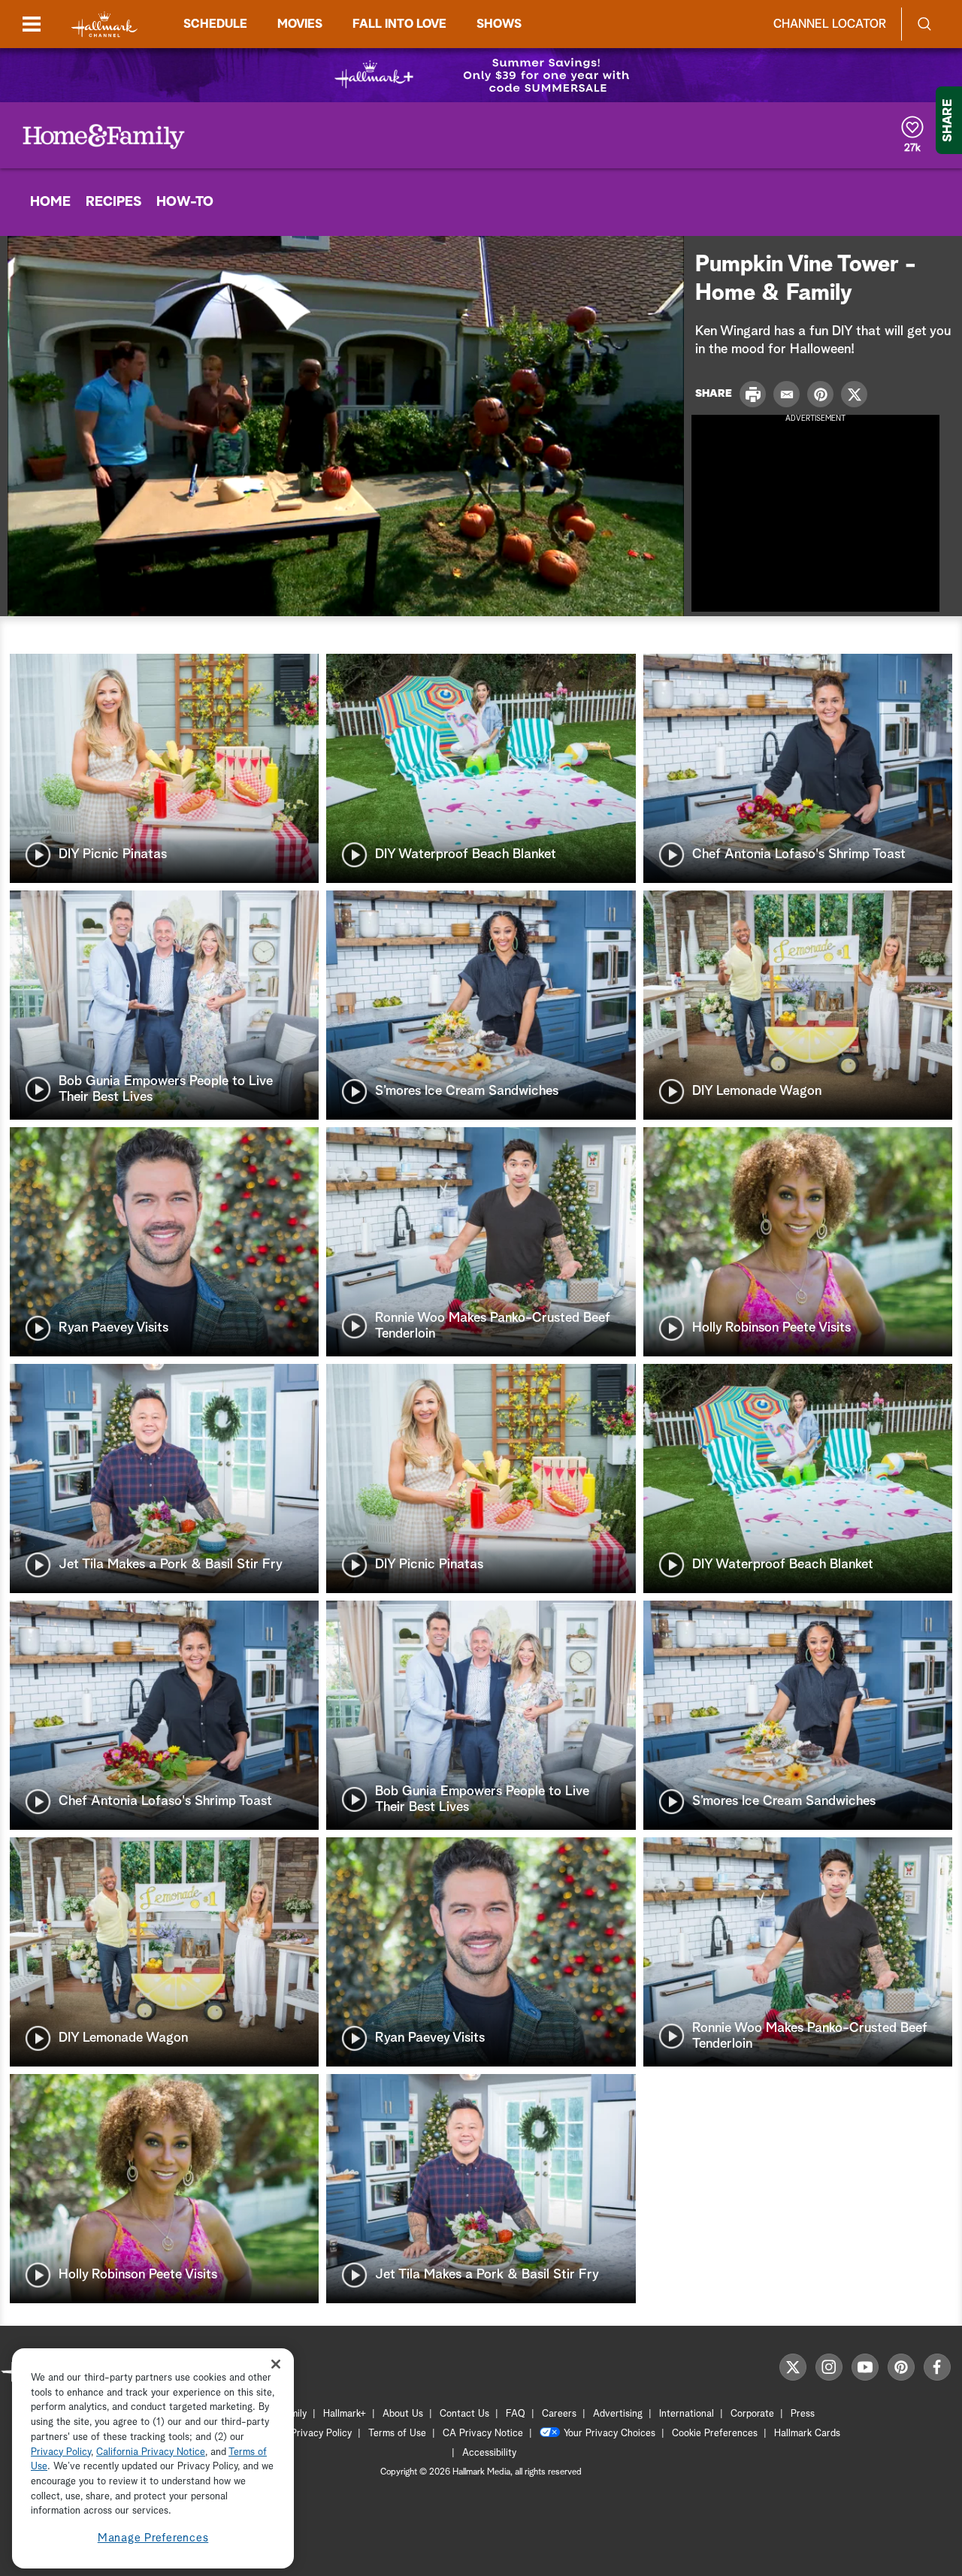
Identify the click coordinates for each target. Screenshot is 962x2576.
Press (803, 2414)
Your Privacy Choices (610, 2434)
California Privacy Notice (151, 2452)
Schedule (215, 24)
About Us (403, 2414)
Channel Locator (830, 24)
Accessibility (489, 2453)
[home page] (104, 24)
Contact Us (464, 2414)
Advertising (618, 2414)
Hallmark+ (345, 2414)
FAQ (516, 2414)
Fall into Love (399, 24)
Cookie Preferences (715, 2434)
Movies (300, 24)
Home (50, 202)
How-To (185, 202)
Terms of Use (397, 2434)
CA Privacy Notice (483, 2434)
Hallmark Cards (807, 2434)
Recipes (113, 202)
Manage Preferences (153, 2538)
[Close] (276, 2364)
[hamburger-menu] (32, 24)
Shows (499, 24)
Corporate (752, 2414)
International (687, 2414)
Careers (559, 2414)
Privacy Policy (321, 2434)
